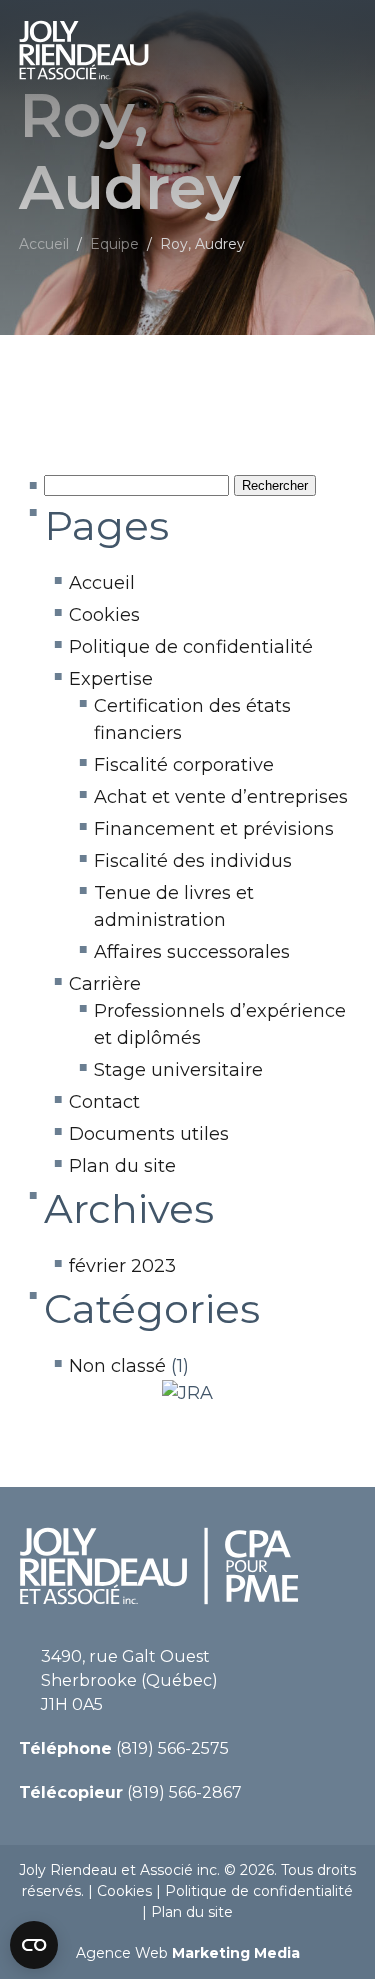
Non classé (117, 1366)
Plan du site (122, 1166)
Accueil (102, 583)
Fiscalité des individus (193, 861)
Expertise (111, 679)
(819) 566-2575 (124, 1748)
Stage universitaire (178, 1070)
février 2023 (122, 1266)
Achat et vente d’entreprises (221, 797)
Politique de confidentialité (191, 647)
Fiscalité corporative (184, 765)
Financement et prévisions (214, 829)
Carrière (105, 984)
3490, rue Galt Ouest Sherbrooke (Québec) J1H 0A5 (129, 1680)
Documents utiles (149, 1134)
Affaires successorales (192, 952)
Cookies (104, 615)
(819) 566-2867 (130, 1792)
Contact (104, 1102)
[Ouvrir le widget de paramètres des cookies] (34, 1945)
